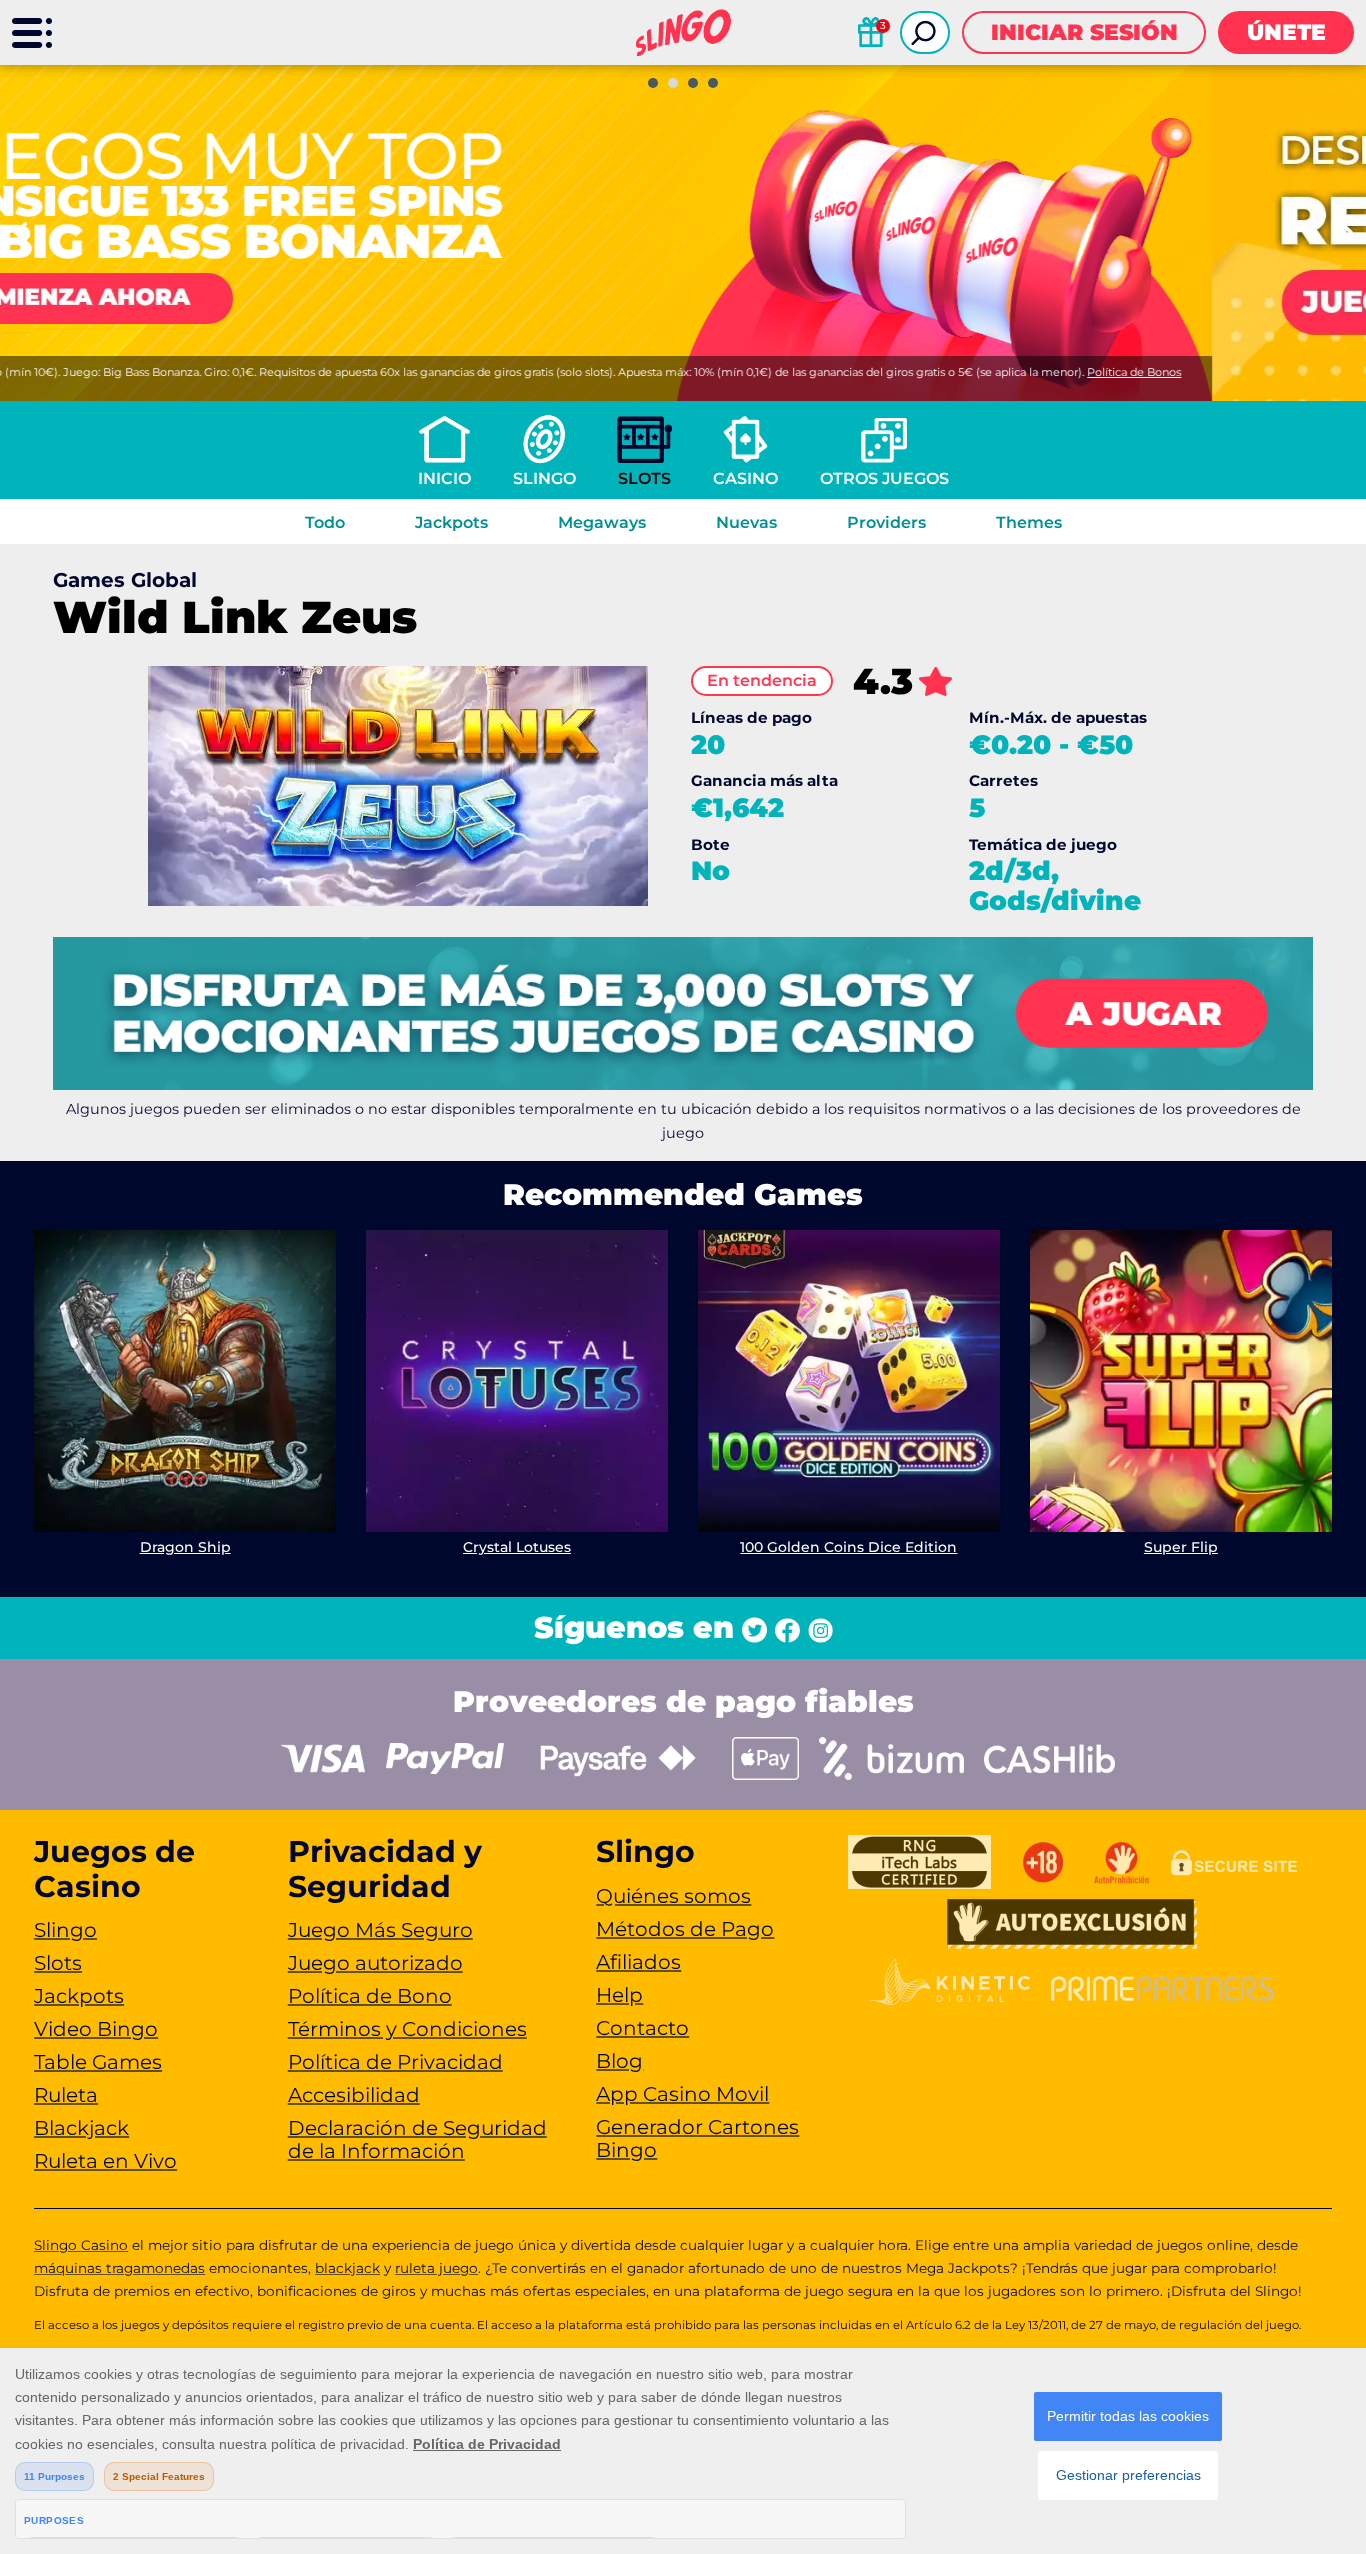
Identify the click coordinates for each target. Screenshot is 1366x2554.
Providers (886, 522)
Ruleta (66, 2095)
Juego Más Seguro (380, 1930)
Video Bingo (96, 2029)
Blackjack (81, 2128)
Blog (619, 2061)
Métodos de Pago (685, 1929)
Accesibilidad (354, 2095)
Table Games (98, 2062)
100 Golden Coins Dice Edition (848, 1547)
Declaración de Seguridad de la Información (417, 2139)
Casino (745, 478)
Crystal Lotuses (517, 1547)
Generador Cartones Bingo (697, 2138)
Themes (1029, 522)
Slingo (544, 478)
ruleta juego (436, 2268)
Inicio (444, 478)
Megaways (602, 522)
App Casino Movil (682, 2094)
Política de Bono (370, 1996)
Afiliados (638, 1962)
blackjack (347, 2268)
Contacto (642, 2028)
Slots (644, 478)
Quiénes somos (673, 1896)
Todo (325, 522)
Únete (1286, 32)
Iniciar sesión (1084, 32)
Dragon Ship (185, 1547)
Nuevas (746, 522)
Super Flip (1181, 1547)
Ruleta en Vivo (105, 2161)
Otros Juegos (884, 478)
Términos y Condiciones (407, 2029)
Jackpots (451, 522)
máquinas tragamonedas (119, 2268)
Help (619, 1995)
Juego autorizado (375, 1963)
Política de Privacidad (395, 2062)
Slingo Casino (81, 2245)
